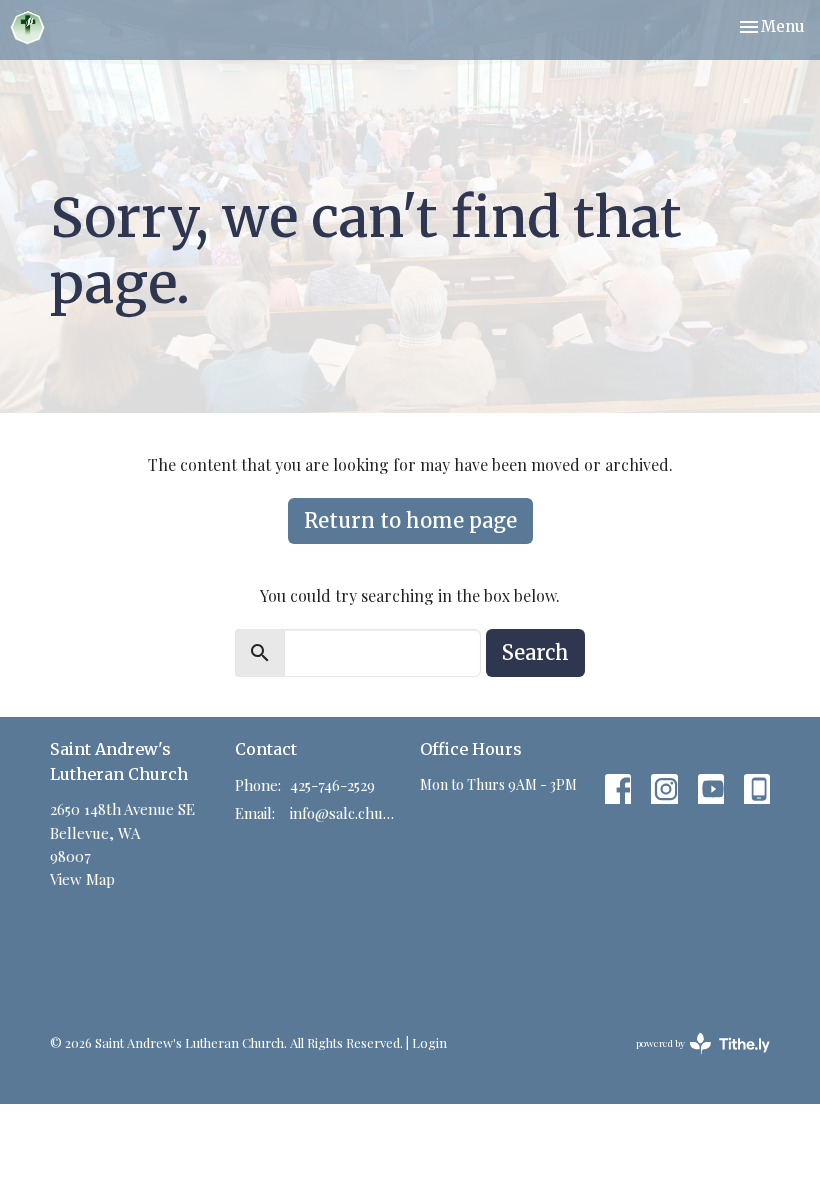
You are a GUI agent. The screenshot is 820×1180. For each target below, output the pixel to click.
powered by (692, 1060)
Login (429, 1042)
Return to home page (410, 520)
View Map (82, 879)
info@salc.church (345, 813)
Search (535, 652)
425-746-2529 (332, 785)
